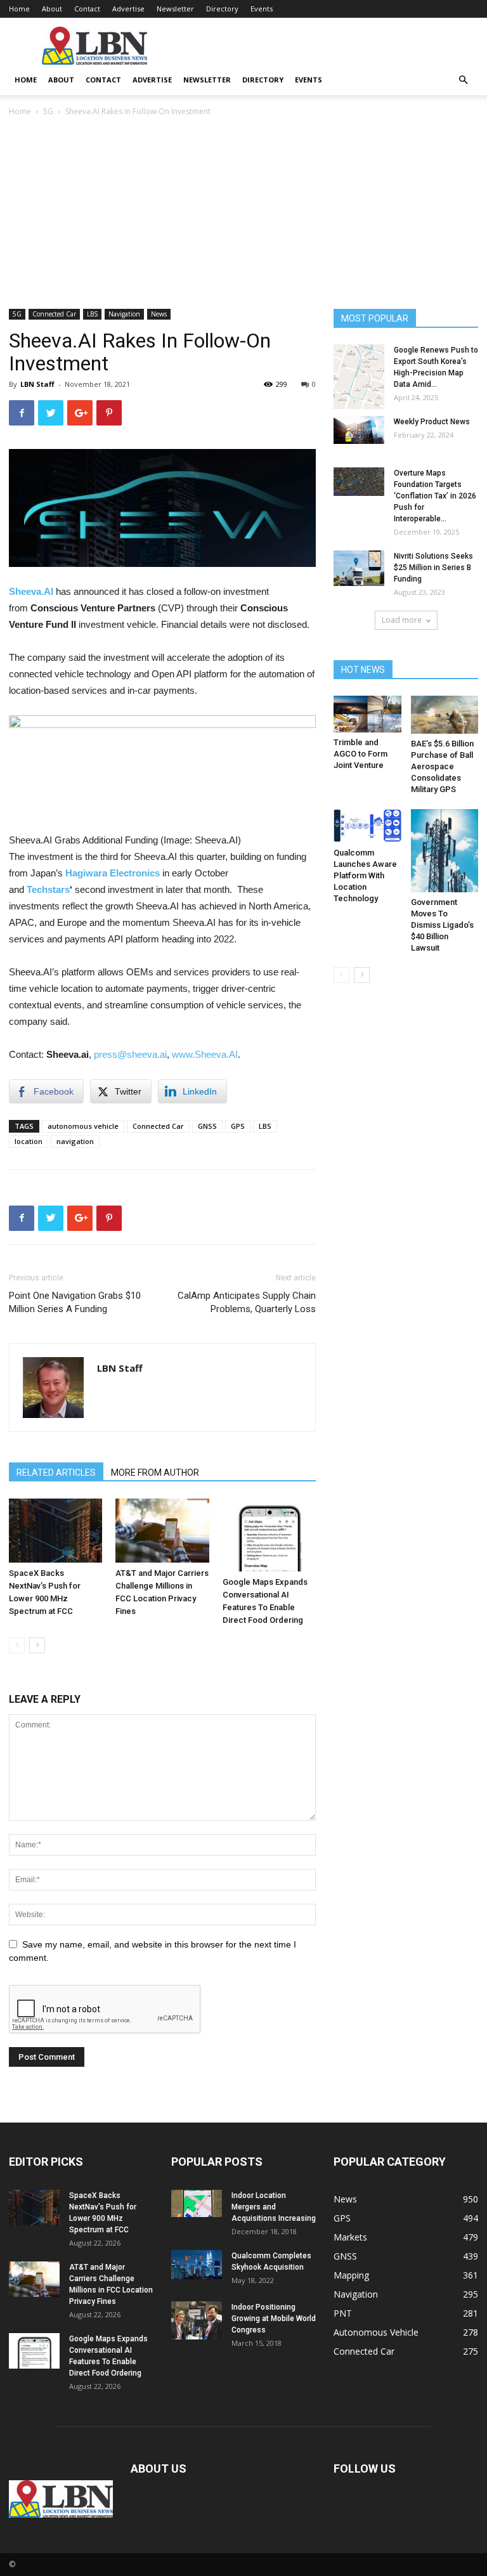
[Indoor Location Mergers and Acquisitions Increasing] (197, 2204)
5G (48, 111)
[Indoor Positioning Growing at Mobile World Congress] (197, 2320)
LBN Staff (37, 384)
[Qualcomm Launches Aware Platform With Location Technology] (367, 826)
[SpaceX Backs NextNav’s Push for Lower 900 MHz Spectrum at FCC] (55, 1531)
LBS (92, 314)
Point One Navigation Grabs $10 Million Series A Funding (75, 1302)
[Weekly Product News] (359, 430)
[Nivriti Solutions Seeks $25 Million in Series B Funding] (359, 568)
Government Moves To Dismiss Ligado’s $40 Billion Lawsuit (442, 925)
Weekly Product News (432, 422)
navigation (75, 1141)
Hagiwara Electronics (113, 873)
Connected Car (54, 314)
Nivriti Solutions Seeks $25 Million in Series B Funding (433, 568)
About (52, 9)
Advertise (128, 9)
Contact (87, 9)
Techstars (48, 889)
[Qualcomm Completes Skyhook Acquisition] (197, 2265)
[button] (463, 80)
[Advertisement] (243, 214)
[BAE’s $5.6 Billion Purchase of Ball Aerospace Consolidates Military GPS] (445, 715)
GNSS (207, 1126)
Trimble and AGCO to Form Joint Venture (360, 754)
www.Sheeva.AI (205, 1054)
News (159, 314)
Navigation (124, 314)
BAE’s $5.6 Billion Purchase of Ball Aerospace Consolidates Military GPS (442, 766)
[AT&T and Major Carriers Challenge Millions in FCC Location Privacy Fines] (162, 1531)
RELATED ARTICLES (56, 1473)
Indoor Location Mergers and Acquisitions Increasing (274, 2207)
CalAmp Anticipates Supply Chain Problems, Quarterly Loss (247, 1302)
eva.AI (40, 591)
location (29, 1141)
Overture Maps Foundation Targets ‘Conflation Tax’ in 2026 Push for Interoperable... (435, 496)
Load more (402, 620)
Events (262, 9)
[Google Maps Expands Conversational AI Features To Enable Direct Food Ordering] (269, 1535)
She (17, 591)
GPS (238, 1126)
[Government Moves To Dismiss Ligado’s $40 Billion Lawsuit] (445, 851)
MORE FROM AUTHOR (155, 1473)
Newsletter (175, 9)
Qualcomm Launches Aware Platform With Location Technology (365, 875)
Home (19, 9)
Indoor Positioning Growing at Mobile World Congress (274, 2319)
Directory (222, 9)
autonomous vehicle (83, 1126)
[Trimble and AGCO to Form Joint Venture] (367, 714)
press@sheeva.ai (130, 1054)
